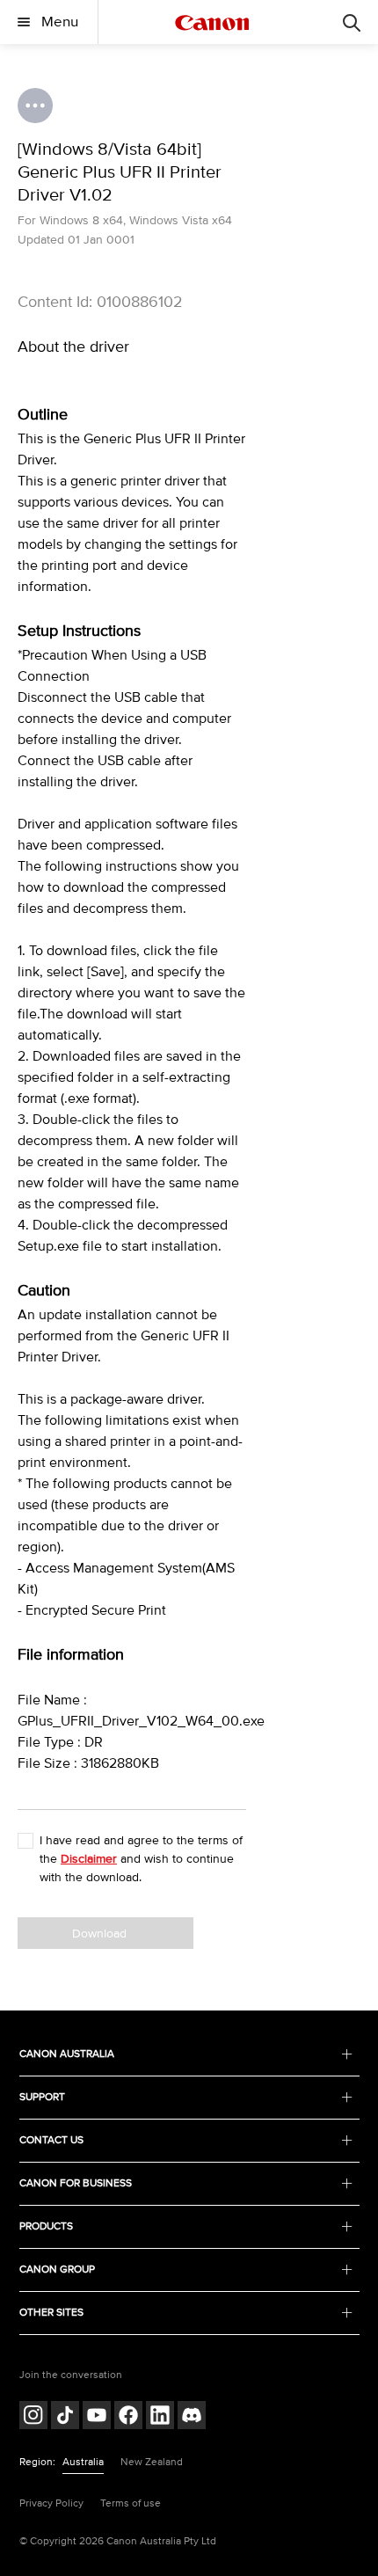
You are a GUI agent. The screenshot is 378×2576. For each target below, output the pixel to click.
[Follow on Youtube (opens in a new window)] (97, 2417)
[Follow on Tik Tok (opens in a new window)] (65, 2417)
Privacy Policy (51, 2503)
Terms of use (131, 2503)
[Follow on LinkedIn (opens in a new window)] (160, 2417)
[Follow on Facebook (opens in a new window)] (128, 2417)
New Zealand (152, 2462)
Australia (83, 2462)
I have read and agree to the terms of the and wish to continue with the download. (141, 1859)
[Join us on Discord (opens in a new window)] (192, 2417)
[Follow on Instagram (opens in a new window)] (33, 2417)
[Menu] (352, 22)
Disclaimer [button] (89, 1859)
